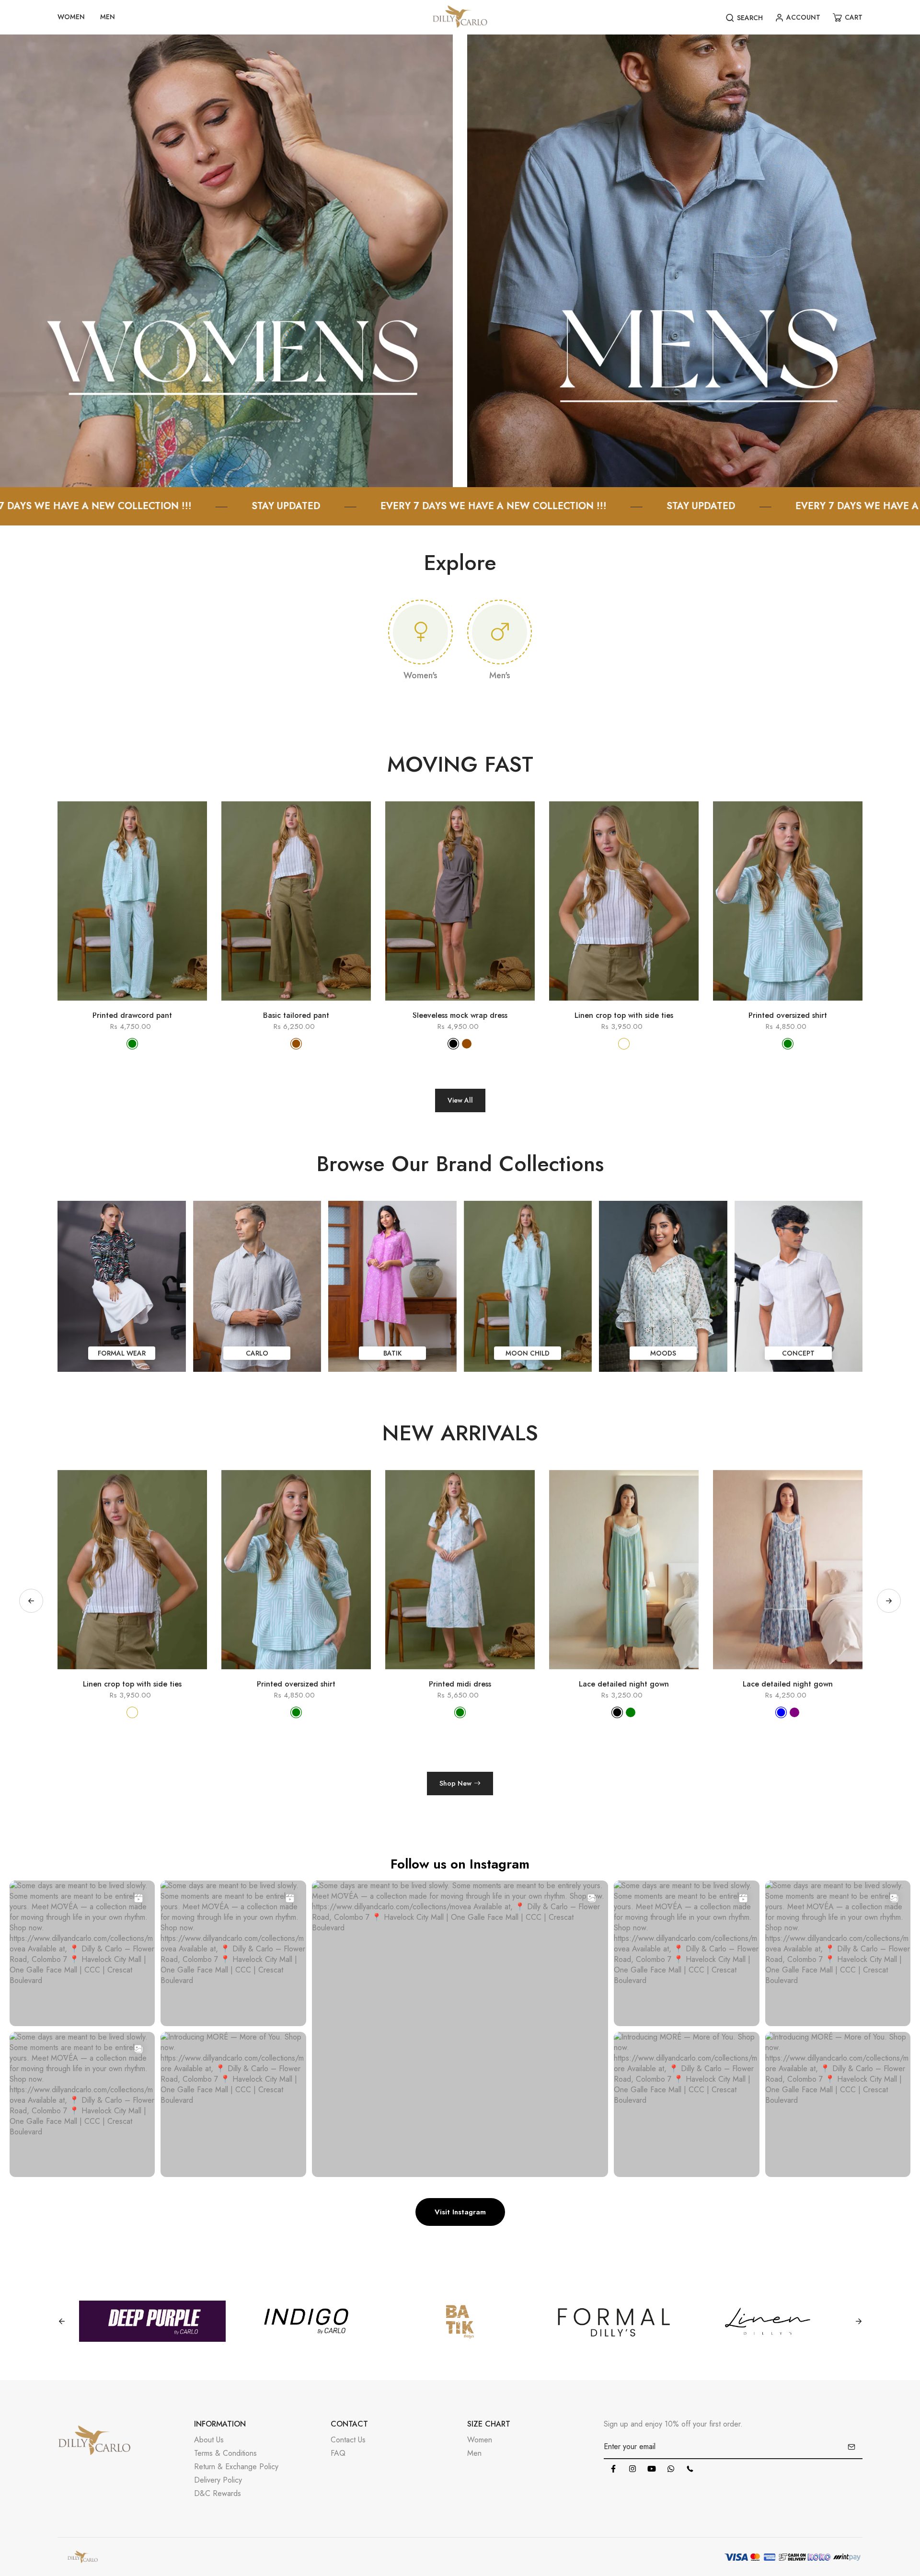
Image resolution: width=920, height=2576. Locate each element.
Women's (420, 675)
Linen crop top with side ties (624, 1015)
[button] (889, 1601)
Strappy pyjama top (788, 1684)
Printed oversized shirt (788, 1015)
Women (480, 2440)
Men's (500, 675)
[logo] (460, 17)
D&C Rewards (218, 2493)
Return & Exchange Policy (236, 2467)
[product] (91, 1005)
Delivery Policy (218, 2480)
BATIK (392, 1353)
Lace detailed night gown (296, 1684)
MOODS (663, 1353)
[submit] (851, 2447)
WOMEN (71, 17)
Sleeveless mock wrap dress (460, 1015)
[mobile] (690, 2469)
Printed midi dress (132, 1684)
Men (474, 2453)
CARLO (257, 1353)
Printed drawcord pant (132, 1015)
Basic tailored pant (296, 1015)
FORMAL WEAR (122, 1353)
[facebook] (613, 2469)
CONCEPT (798, 1353)
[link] (226, 260)
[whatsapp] (671, 2469)
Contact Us (348, 2440)
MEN (108, 17)
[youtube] (652, 2469)
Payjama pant (624, 1684)
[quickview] (118, 1005)
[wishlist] (146, 1005)
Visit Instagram (460, 2212)
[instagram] (632, 2469)
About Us (209, 2440)
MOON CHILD (528, 1353)
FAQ (338, 2453)
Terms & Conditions (225, 2453)
